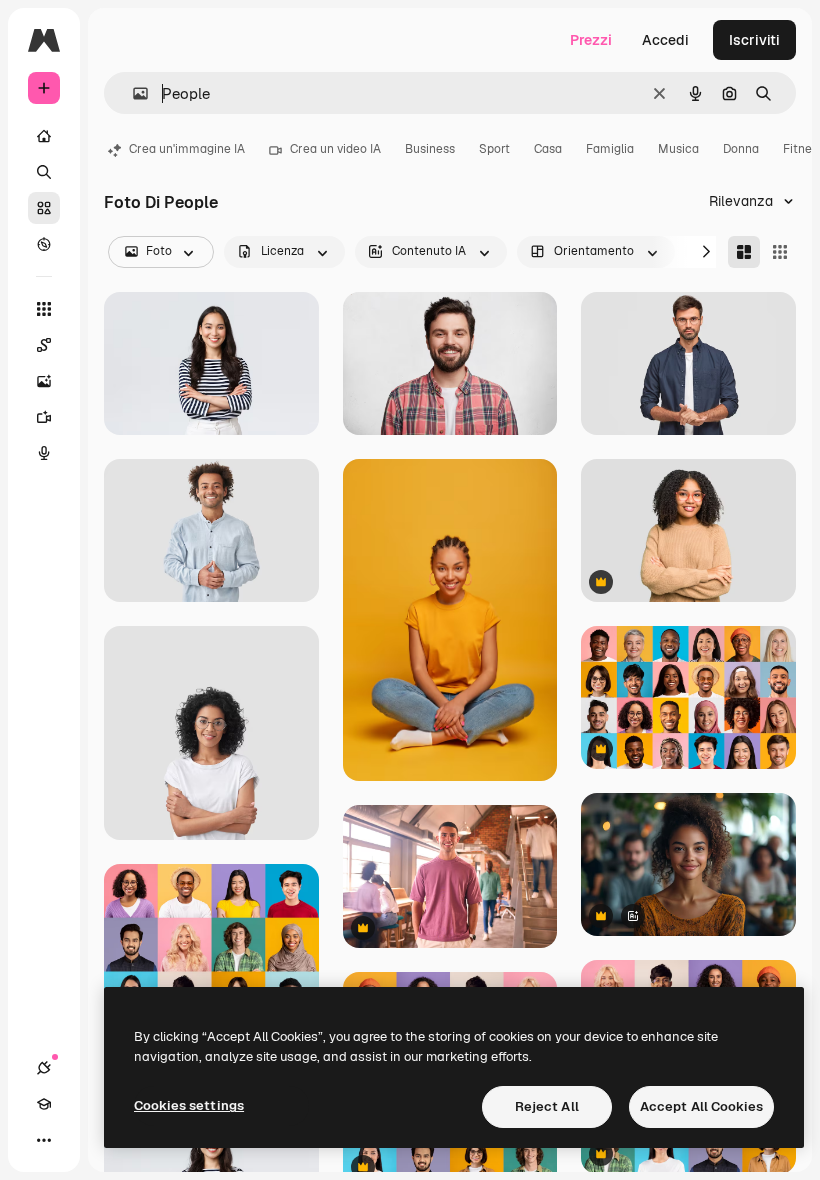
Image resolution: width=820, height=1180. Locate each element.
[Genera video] (44, 417)
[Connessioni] (44, 1068)
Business (430, 149)
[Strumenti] (44, 309)
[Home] (44, 136)
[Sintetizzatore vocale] (44, 453)
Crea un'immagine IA (187, 149)
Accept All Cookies (701, 1106)
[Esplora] (44, 244)
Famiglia (610, 149)
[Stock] (44, 208)
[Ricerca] (44, 172)
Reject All (547, 1106)
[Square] (780, 252)
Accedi (665, 40)
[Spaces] (44, 345)
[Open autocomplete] (132, 93)
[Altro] (44, 1140)
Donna (741, 149)
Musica (678, 149)
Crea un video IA (335, 149)
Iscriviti (754, 40)
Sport (494, 149)
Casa (548, 149)
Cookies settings (189, 1105)
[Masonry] (744, 252)
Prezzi (591, 40)
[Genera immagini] (44, 381)
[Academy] (44, 1104)
